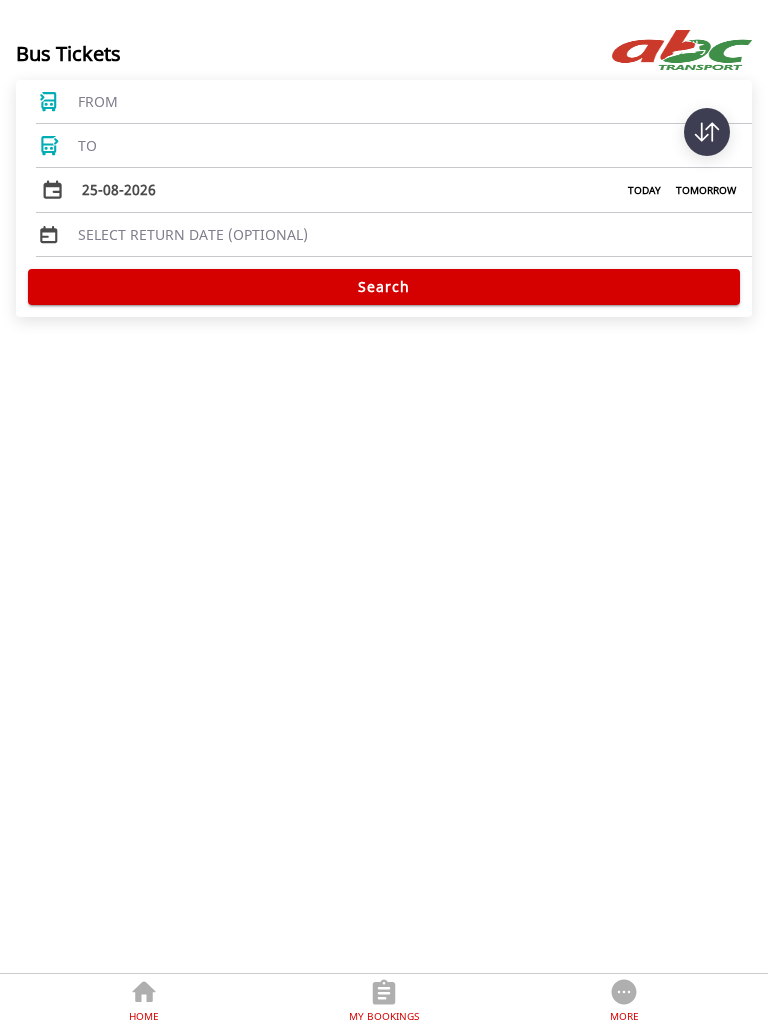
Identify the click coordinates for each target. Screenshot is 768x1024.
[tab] (144, 999)
